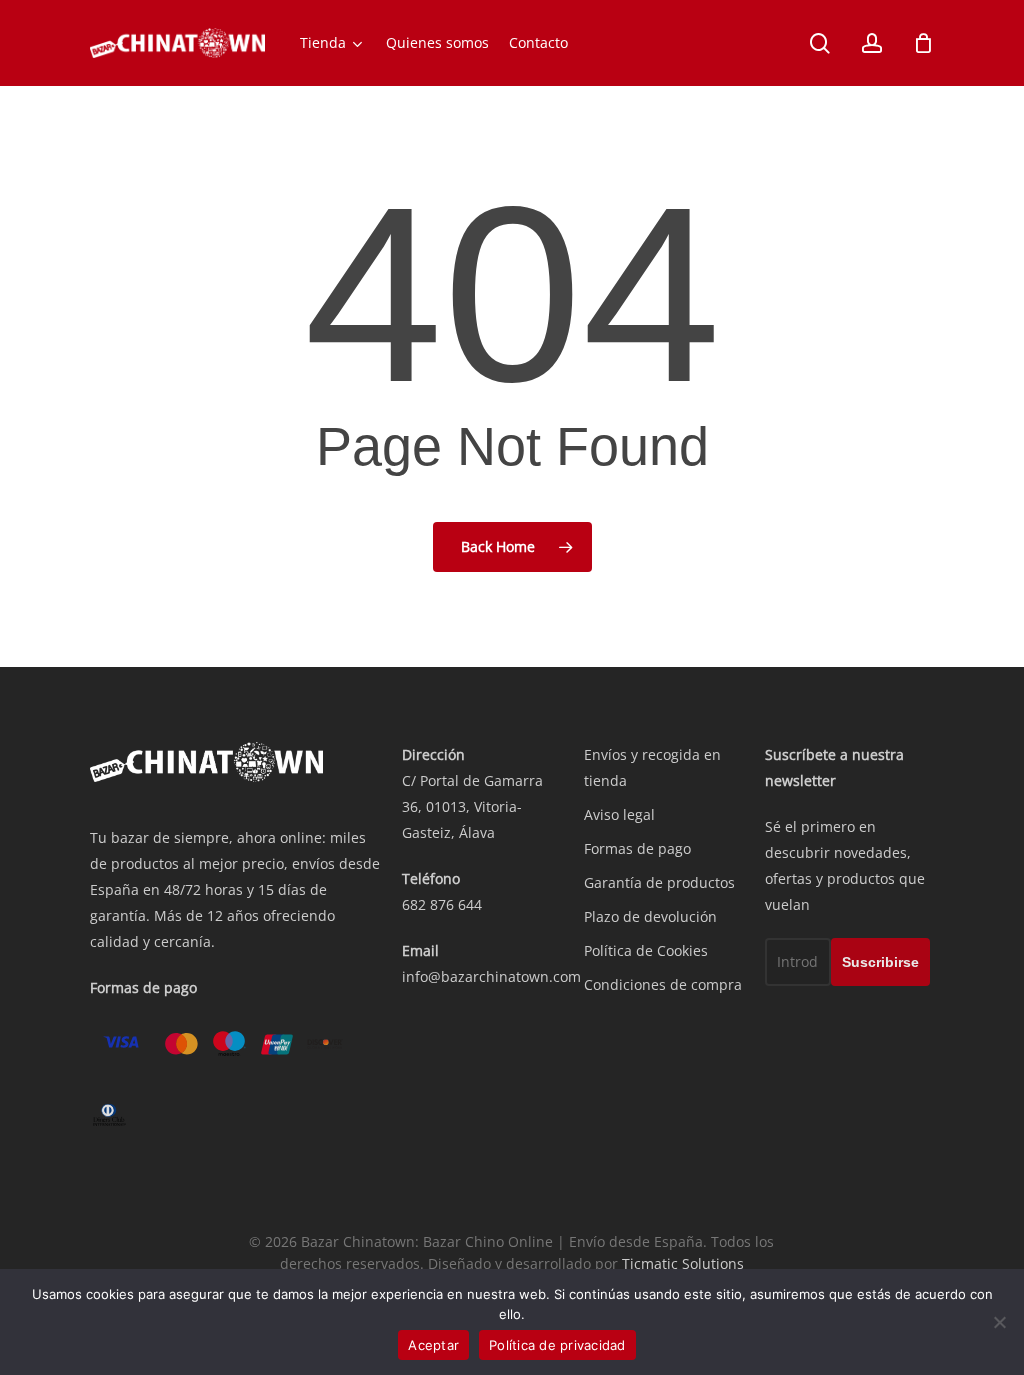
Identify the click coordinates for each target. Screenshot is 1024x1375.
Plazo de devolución (650, 916)
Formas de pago (637, 848)
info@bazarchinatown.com (491, 976)
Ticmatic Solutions (683, 1263)
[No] (999, 1322)
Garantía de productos (659, 882)
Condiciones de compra (663, 984)
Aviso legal (619, 814)
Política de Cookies (646, 950)
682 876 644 (442, 904)
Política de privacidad (557, 1345)
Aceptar (433, 1345)
